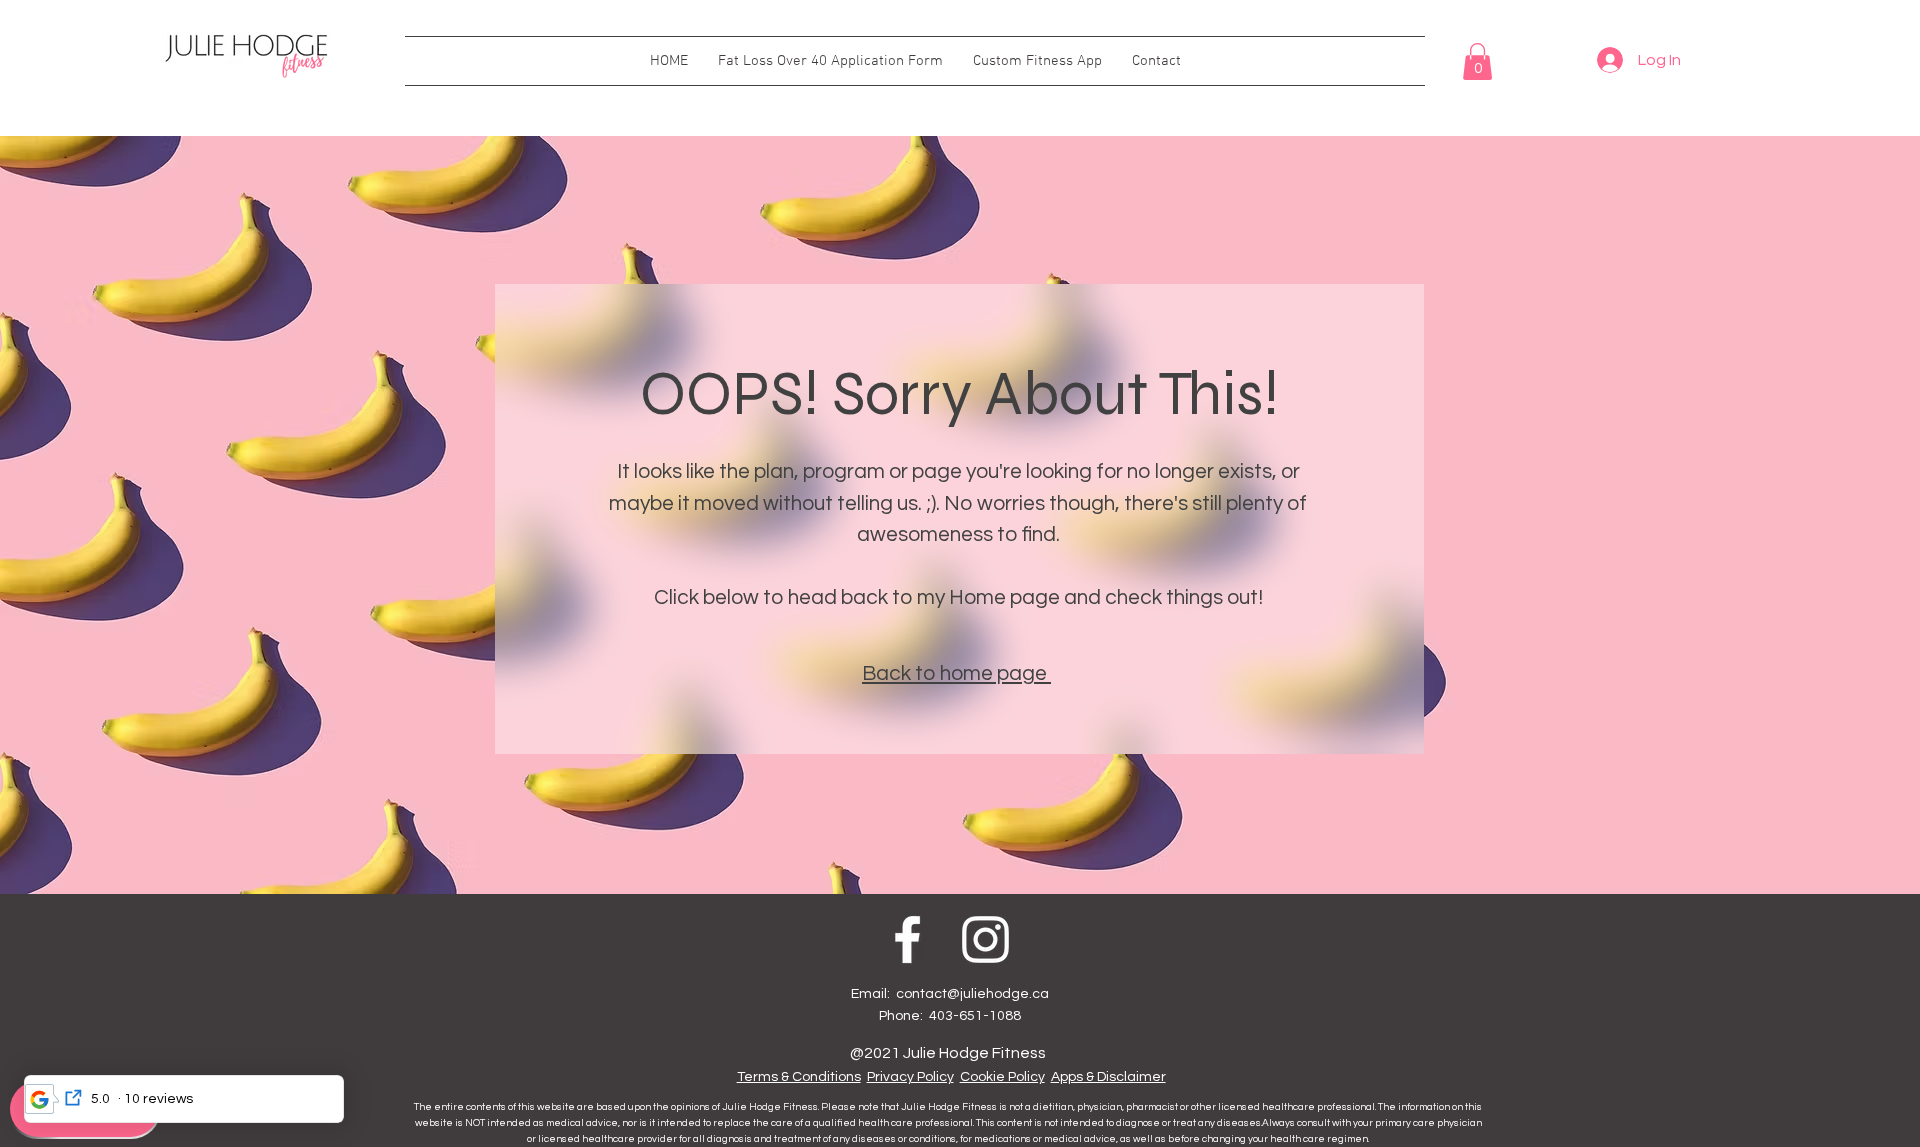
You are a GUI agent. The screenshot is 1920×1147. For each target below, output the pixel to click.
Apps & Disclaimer (1108, 1077)
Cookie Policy (1002, 1077)
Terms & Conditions (799, 1077)
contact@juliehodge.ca (972, 994)
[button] (1477, 61)
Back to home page (956, 673)
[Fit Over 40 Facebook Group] (907, 939)
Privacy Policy (910, 1077)
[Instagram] (985, 939)
